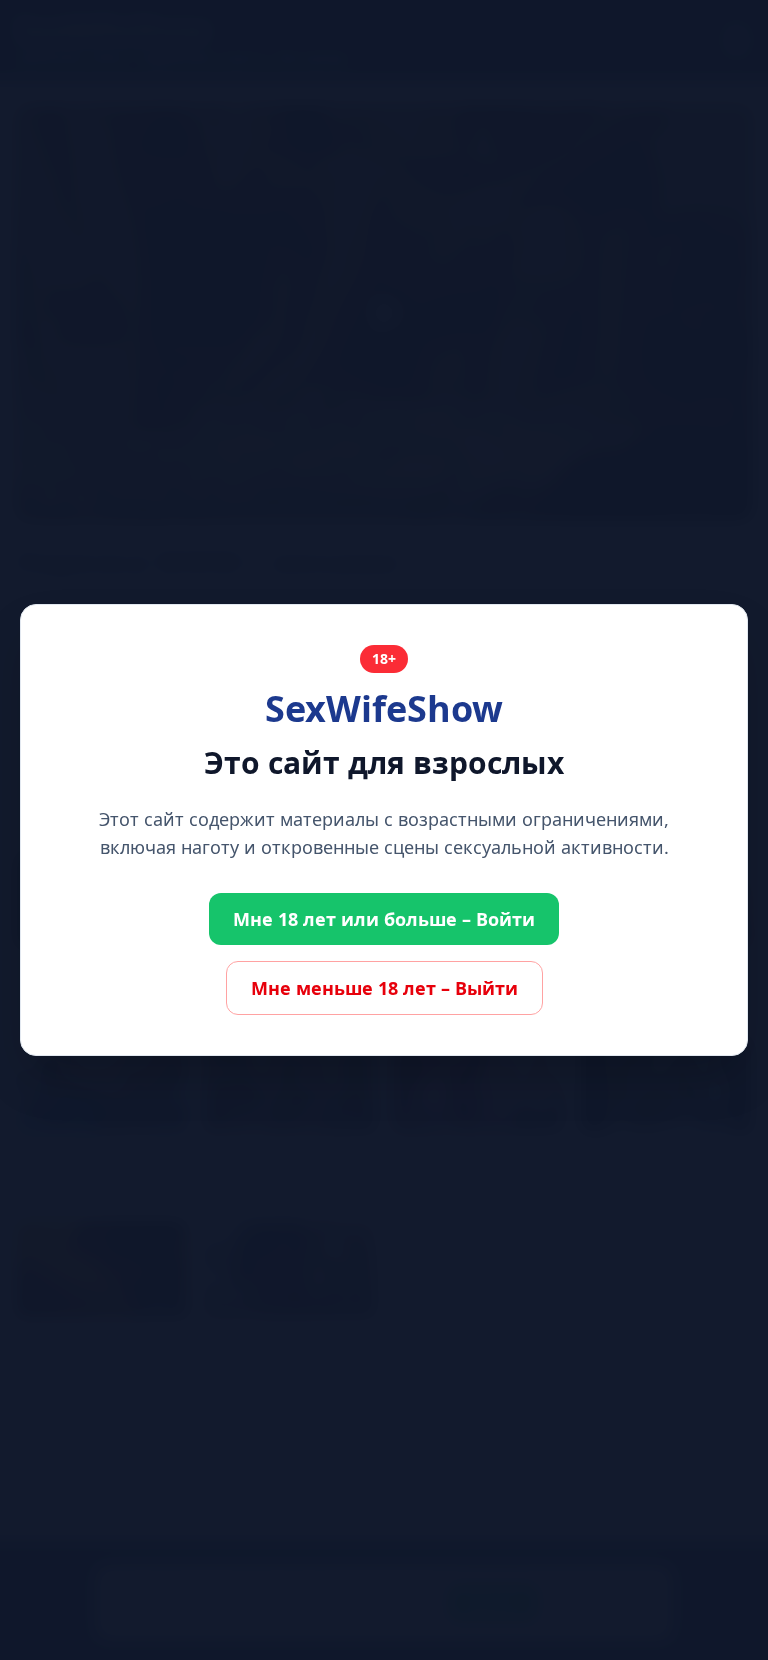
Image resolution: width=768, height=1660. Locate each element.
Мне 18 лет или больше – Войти (384, 919)
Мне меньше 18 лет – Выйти (384, 988)
